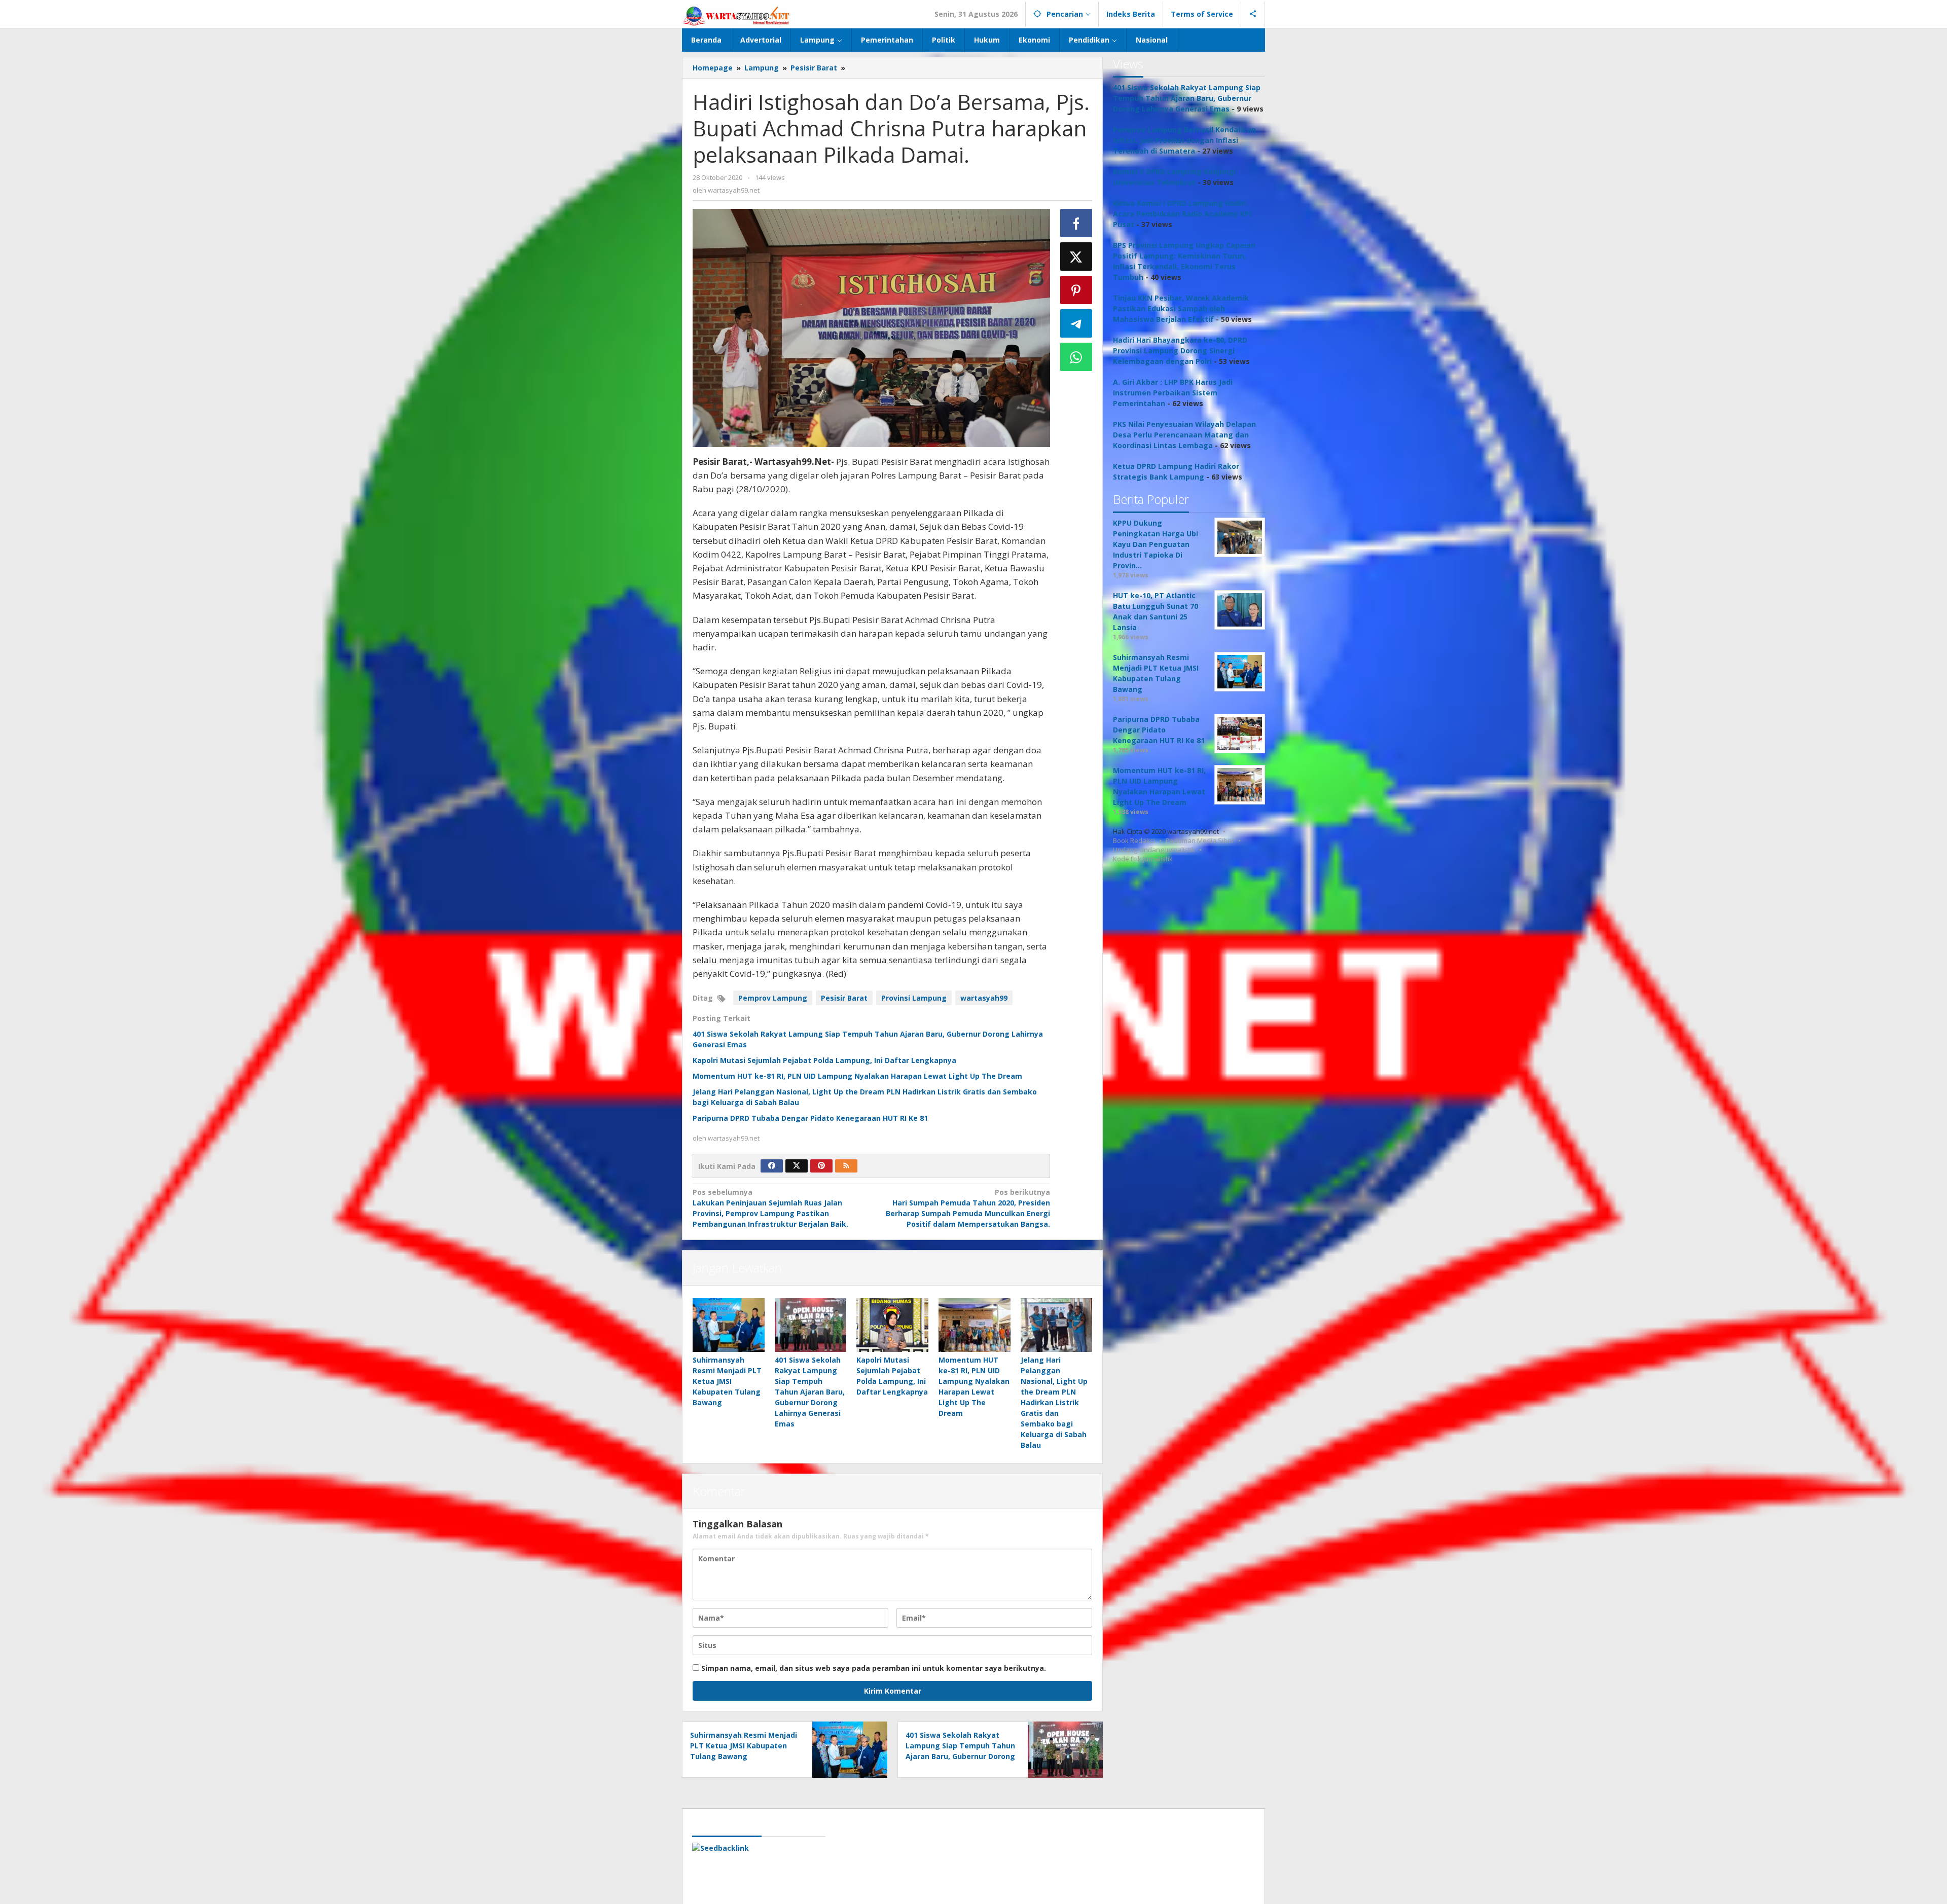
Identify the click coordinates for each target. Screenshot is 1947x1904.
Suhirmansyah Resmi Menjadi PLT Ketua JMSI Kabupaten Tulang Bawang (727, 1381)
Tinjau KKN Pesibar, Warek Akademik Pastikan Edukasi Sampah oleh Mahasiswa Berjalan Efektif (1181, 308)
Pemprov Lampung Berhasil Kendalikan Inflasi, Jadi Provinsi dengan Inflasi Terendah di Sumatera (1184, 140)
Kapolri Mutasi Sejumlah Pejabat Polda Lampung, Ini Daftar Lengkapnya (824, 1060)
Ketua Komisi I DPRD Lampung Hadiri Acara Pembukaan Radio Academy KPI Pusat (1182, 214)
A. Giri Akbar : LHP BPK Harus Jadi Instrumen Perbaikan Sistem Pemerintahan (1173, 393)
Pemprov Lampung (773, 998)
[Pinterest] (821, 1166)
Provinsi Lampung (914, 998)
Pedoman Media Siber (1200, 840)
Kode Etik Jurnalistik (1143, 859)
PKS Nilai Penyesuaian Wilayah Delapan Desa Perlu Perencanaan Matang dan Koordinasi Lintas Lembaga (1184, 435)
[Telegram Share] (1076, 323)
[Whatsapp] (1076, 357)
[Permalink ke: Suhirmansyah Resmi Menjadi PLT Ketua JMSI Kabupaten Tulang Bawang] (729, 1325)
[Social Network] (1253, 14)
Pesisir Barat (844, 998)
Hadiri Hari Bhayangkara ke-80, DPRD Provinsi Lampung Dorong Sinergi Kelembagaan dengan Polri (1180, 351)
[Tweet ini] (1076, 257)
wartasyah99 (984, 998)
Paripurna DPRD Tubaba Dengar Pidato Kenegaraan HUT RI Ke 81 (810, 1118)
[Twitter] (797, 1166)
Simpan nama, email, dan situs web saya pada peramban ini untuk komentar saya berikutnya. (874, 1668)
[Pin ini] (1076, 290)
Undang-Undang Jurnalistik (1154, 850)
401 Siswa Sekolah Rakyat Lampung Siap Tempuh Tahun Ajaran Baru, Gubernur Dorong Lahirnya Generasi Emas (810, 1392)
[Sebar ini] (1076, 223)
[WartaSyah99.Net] (736, 15)
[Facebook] (772, 1166)
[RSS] (846, 1166)
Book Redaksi (1134, 840)
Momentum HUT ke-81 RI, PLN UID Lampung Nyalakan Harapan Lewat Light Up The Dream (857, 1076)
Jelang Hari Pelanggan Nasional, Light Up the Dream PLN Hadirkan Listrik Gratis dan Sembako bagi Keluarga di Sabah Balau (1054, 1402)
